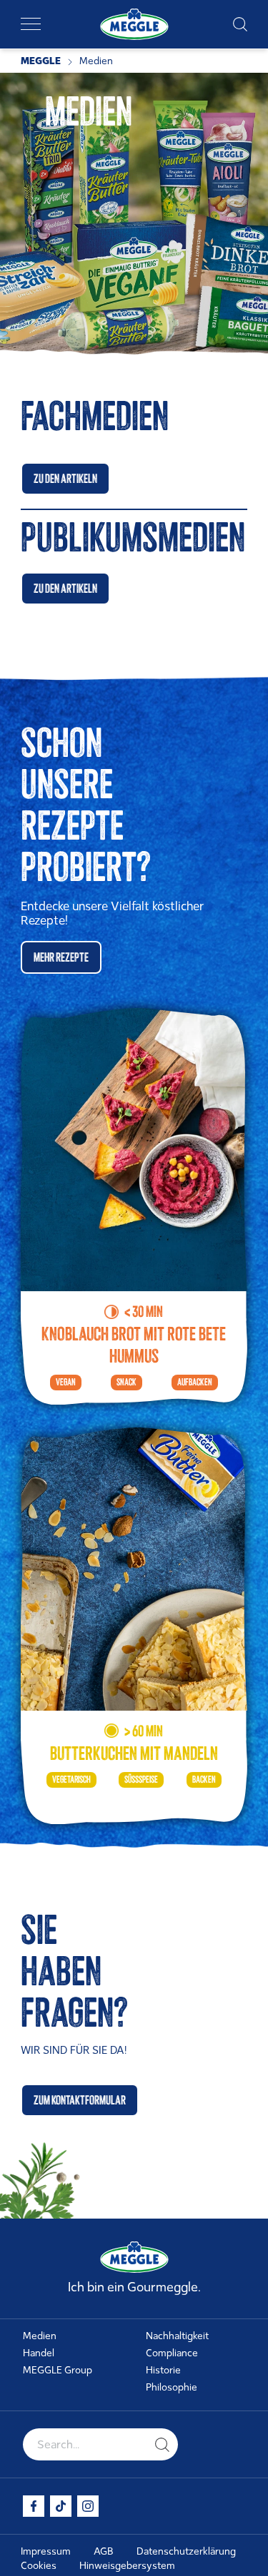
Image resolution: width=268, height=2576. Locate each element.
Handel (39, 2353)
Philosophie (172, 2387)
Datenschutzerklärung (186, 2551)
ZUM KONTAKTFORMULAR (80, 2100)
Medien (40, 2336)
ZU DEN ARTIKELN (65, 479)
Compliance (172, 2353)
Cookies (39, 2566)
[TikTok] (61, 2506)
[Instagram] (88, 2506)
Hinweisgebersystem (127, 2566)
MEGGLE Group (58, 2370)
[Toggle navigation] (31, 24)
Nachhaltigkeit (177, 2336)
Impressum (46, 2551)
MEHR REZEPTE (61, 957)
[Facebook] (34, 2506)
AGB (104, 2551)
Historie (163, 2370)
